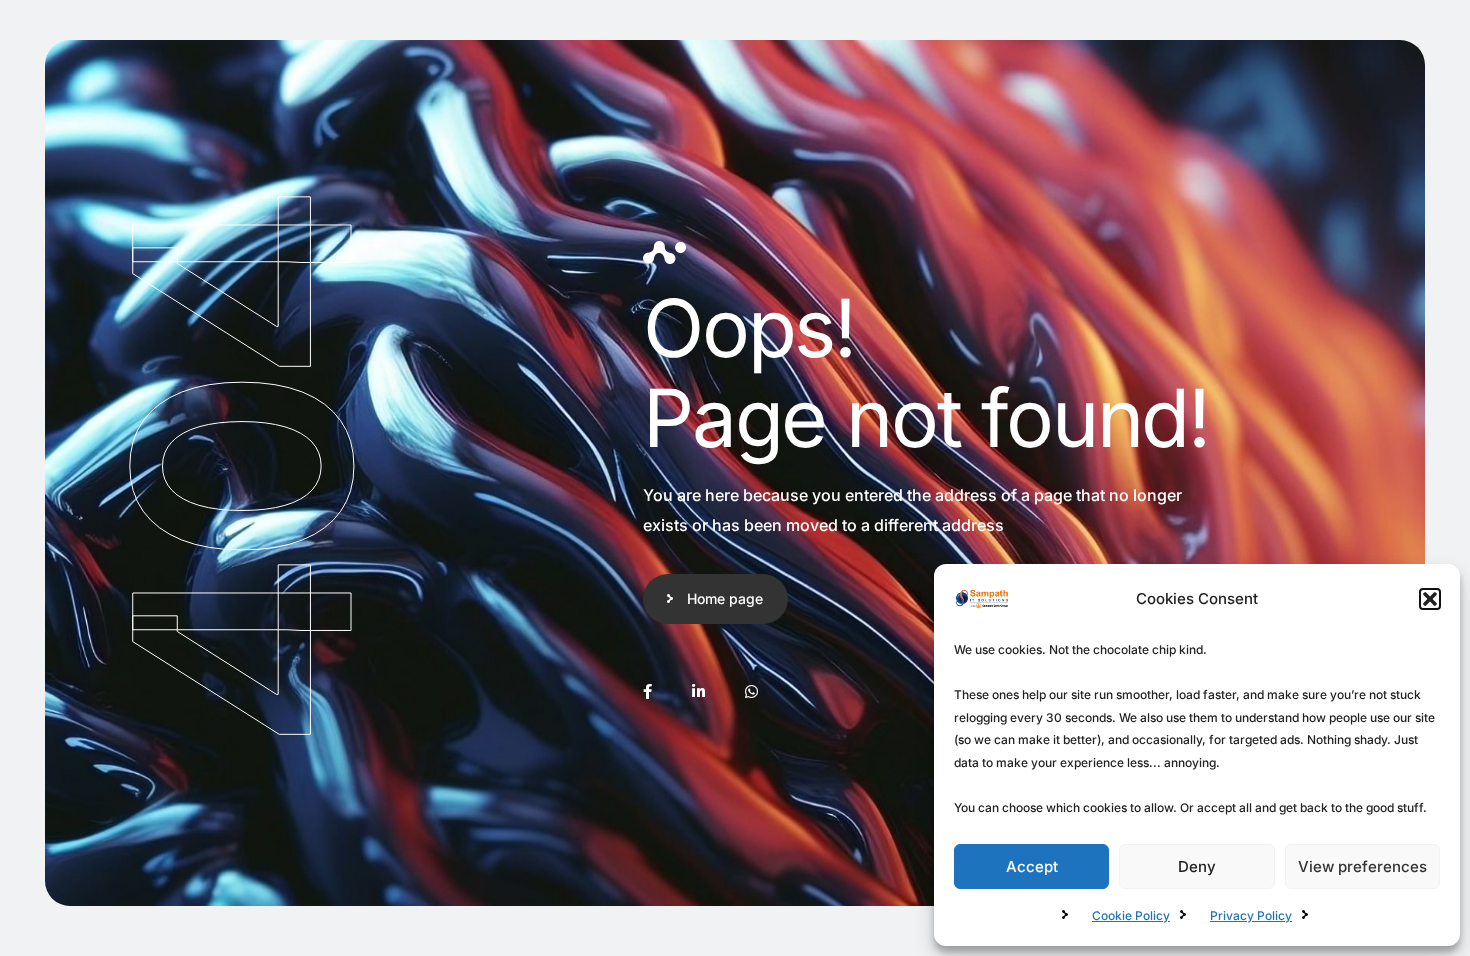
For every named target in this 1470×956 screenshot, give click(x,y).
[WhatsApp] (751, 691)
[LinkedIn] (698, 691)
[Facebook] (647, 691)
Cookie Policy (1131, 915)
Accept (1032, 866)
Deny (1197, 866)
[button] (1430, 599)
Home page (725, 598)
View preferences (1362, 866)
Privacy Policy (1251, 915)
